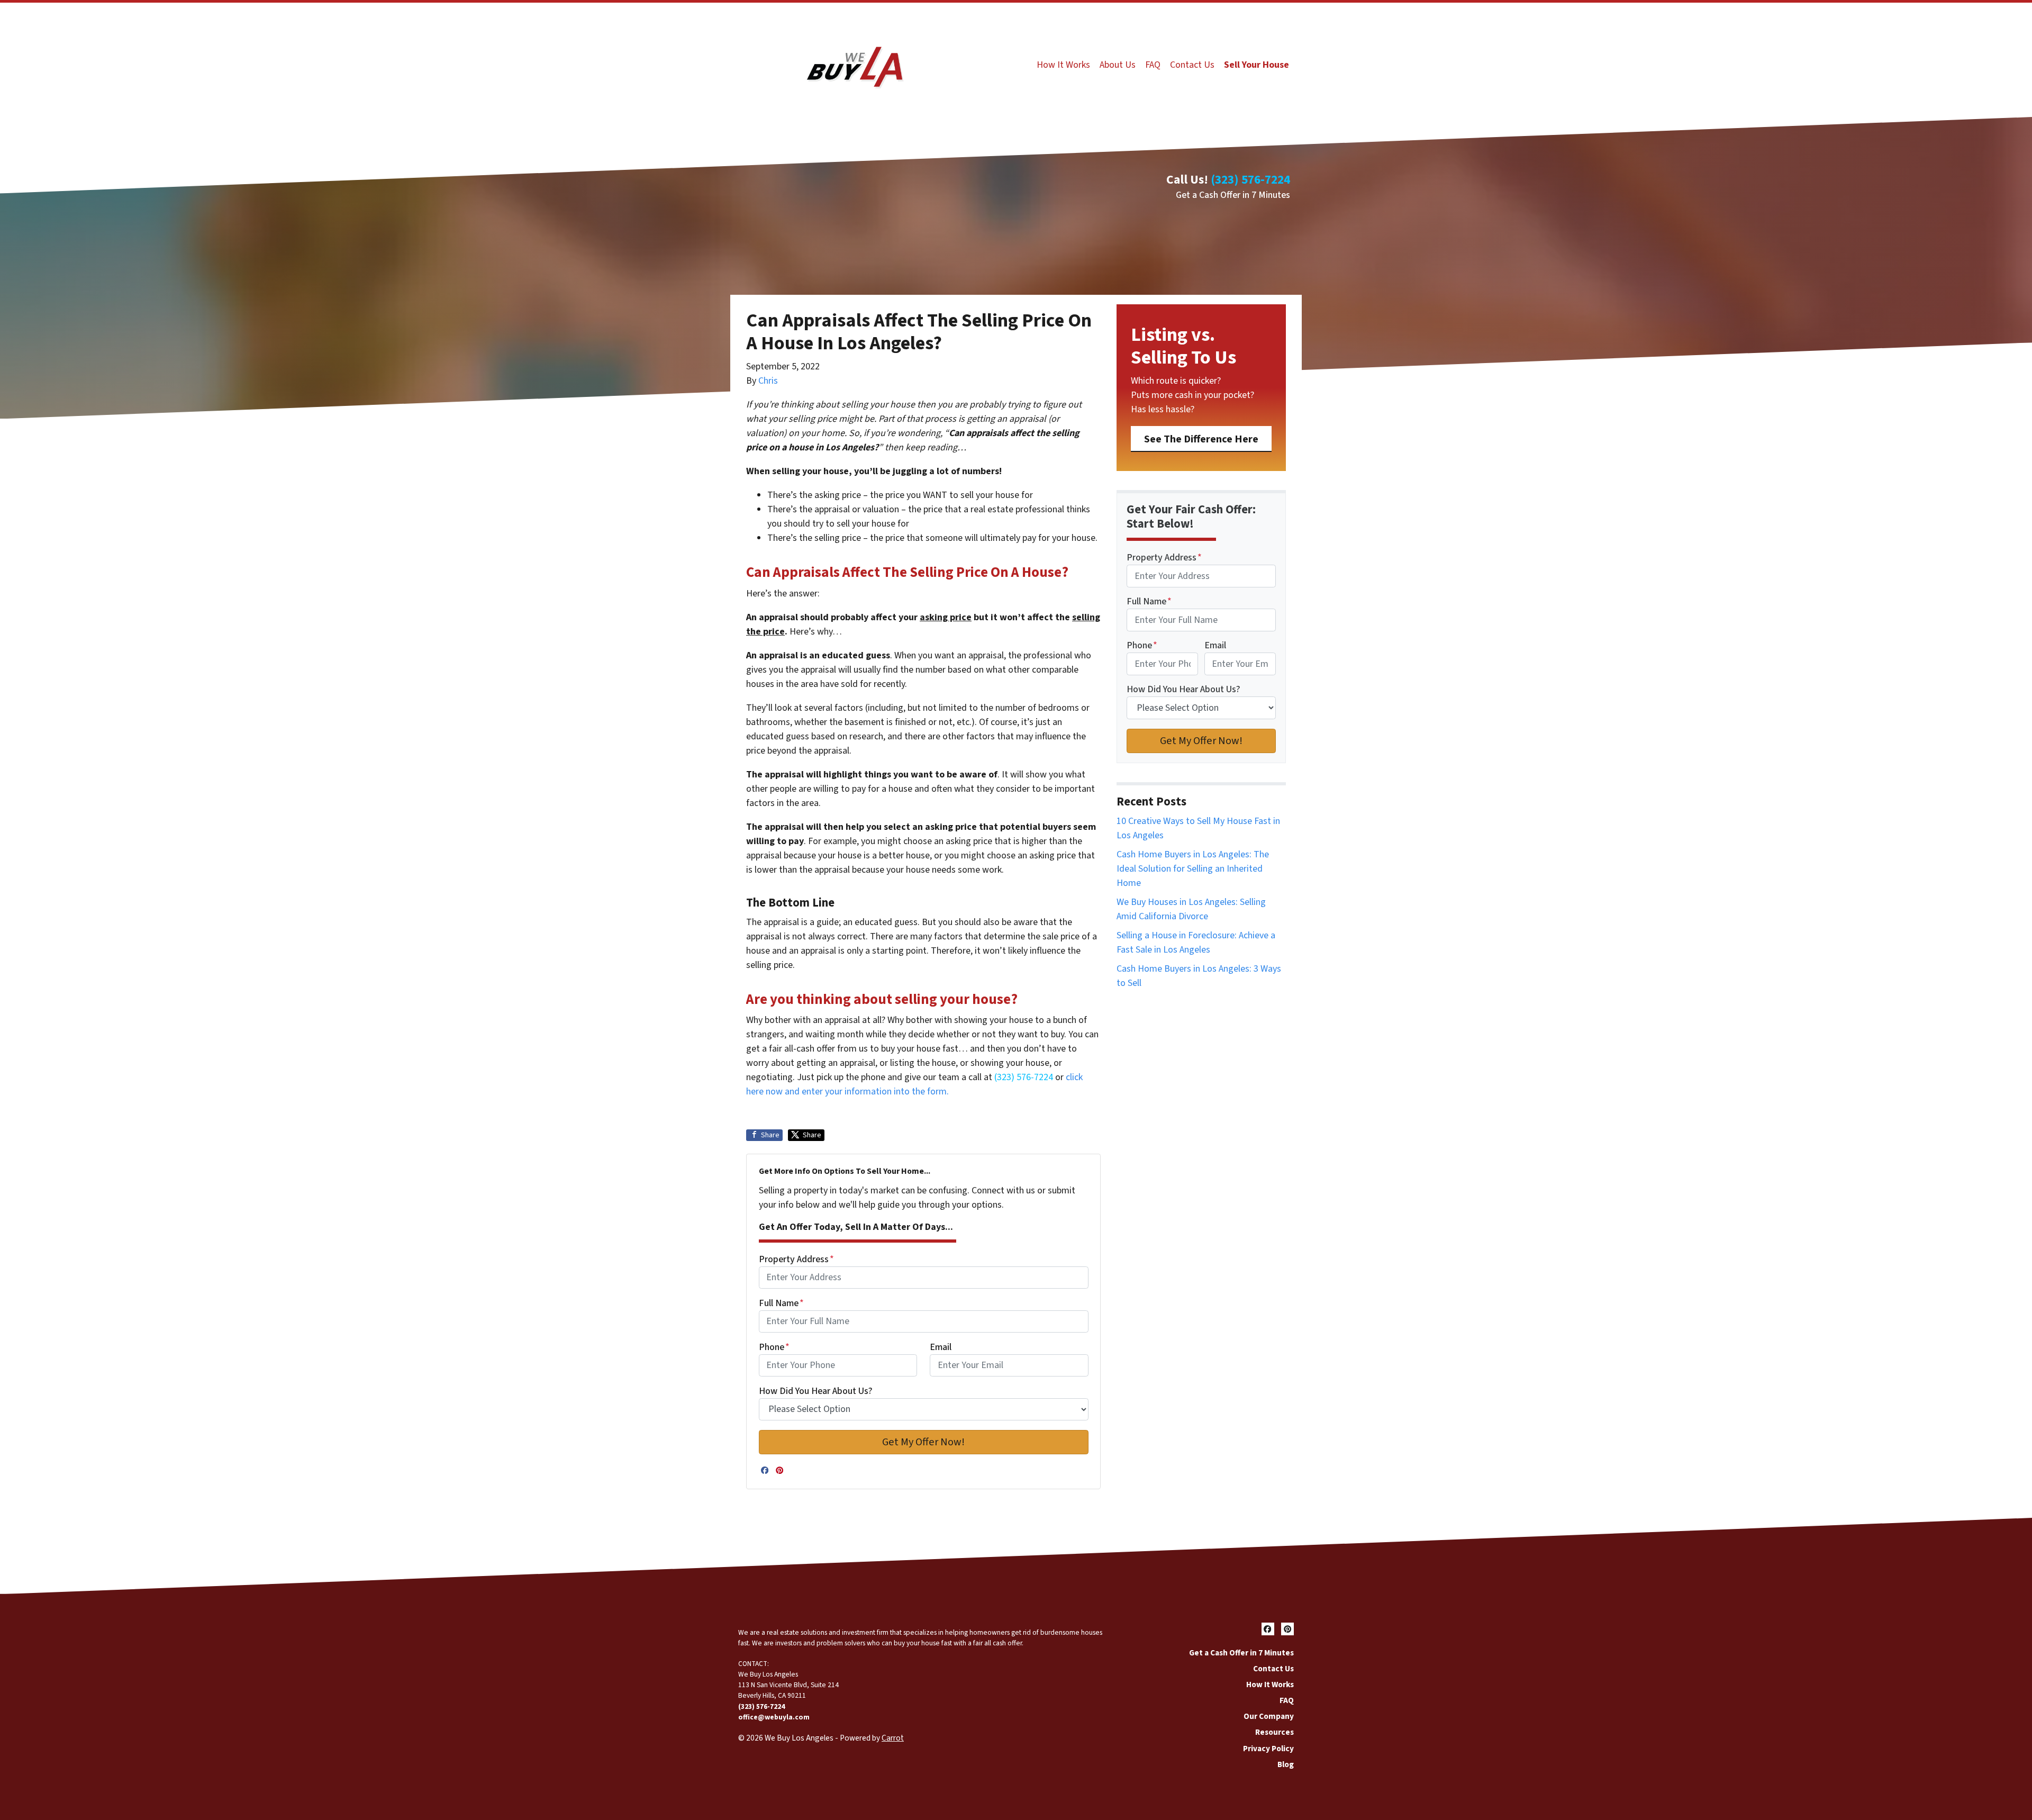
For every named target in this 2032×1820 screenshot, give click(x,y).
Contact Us (1192, 65)
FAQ (1153, 65)
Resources (1274, 1732)
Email (941, 1347)
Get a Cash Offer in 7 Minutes (1233, 195)
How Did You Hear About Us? (816, 1391)
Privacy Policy (1268, 1749)
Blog (1286, 1764)
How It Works (1063, 65)
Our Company (1269, 1716)
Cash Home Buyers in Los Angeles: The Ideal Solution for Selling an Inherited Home (1193, 869)
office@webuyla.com (774, 1717)
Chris (768, 381)
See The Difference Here (1201, 439)
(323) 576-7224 (1250, 180)
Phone (774, 1347)
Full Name (781, 1303)
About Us (1118, 65)
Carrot (893, 1738)
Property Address (796, 1259)
